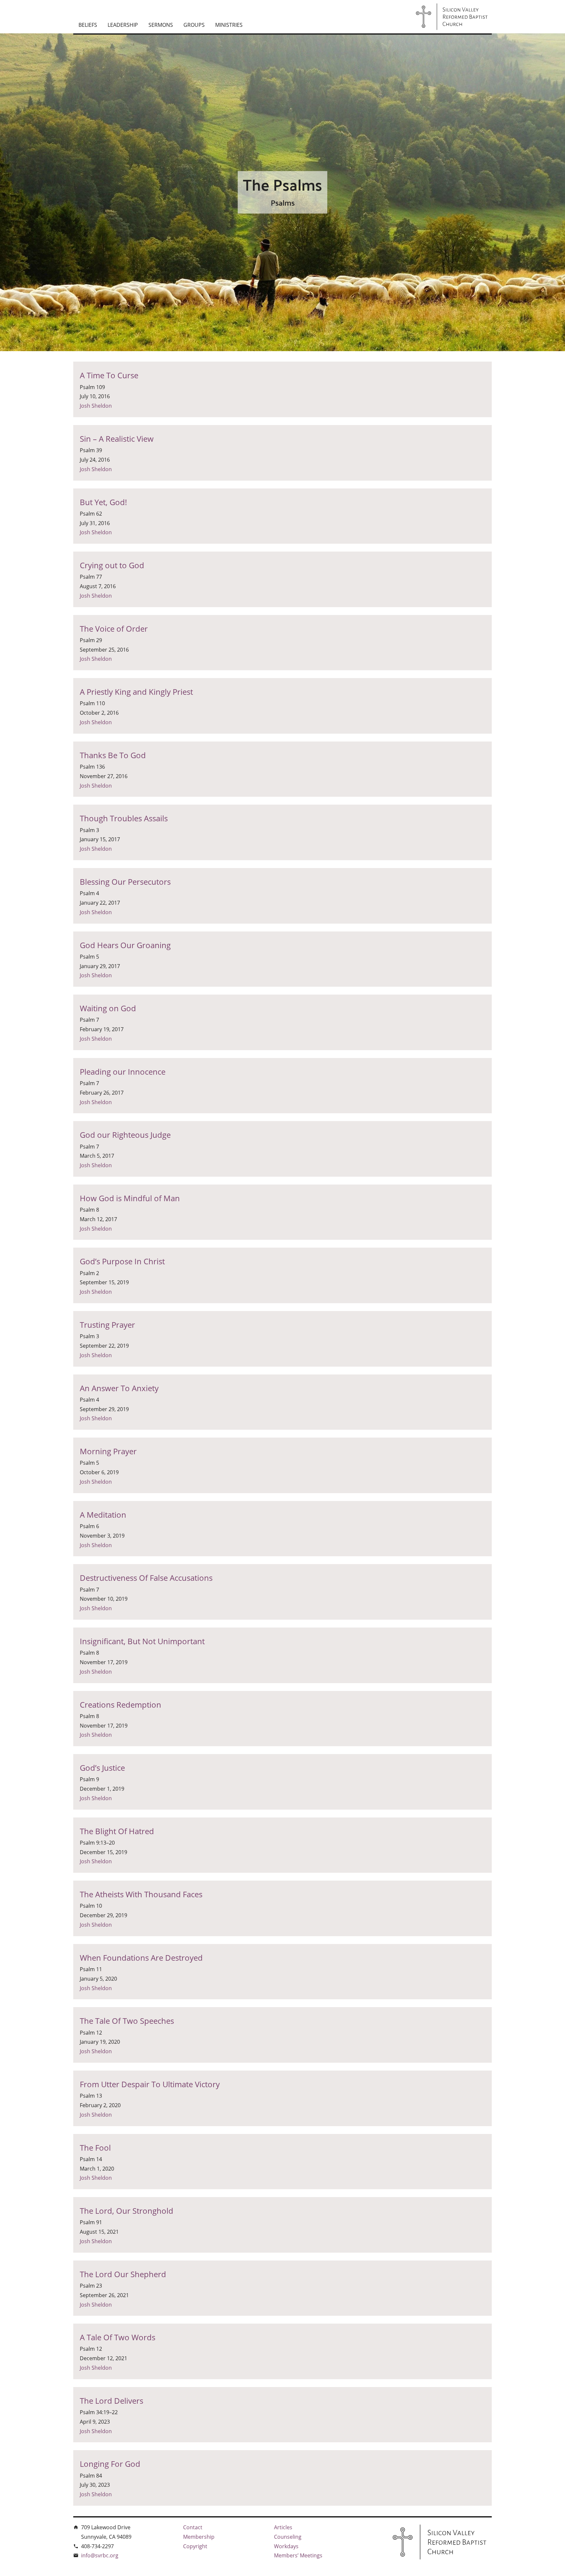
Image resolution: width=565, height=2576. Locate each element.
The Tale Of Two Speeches (127, 2021)
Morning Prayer (108, 1451)
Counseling (288, 2537)
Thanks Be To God (113, 755)
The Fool (95, 2148)
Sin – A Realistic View (117, 439)
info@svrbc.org (100, 2555)
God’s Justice (102, 1768)
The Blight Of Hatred (117, 1831)
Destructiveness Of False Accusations (146, 1578)
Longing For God (110, 2464)
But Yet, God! (103, 502)
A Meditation (103, 1515)
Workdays (286, 2546)
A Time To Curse (109, 375)
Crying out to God (112, 565)
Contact (193, 2527)
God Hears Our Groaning (125, 945)
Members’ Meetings (298, 2555)
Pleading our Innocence (123, 1072)
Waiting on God (108, 1008)
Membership (199, 2537)
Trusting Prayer (107, 1325)
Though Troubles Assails (124, 818)
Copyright (195, 2546)
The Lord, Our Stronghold (127, 2211)
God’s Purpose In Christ (122, 1261)
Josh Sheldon (96, 406)
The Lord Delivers (111, 2401)
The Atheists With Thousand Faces (141, 1894)
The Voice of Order (114, 629)
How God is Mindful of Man (130, 1198)
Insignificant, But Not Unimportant (142, 1641)
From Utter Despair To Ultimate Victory (150, 2084)
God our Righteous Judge (125, 1135)
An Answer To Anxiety (119, 1388)
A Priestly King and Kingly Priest (136, 692)
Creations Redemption (120, 1705)
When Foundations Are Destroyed (141, 1958)
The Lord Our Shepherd (123, 2274)
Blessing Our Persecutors (125, 882)
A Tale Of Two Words (118, 2337)
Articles (283, 2527)
